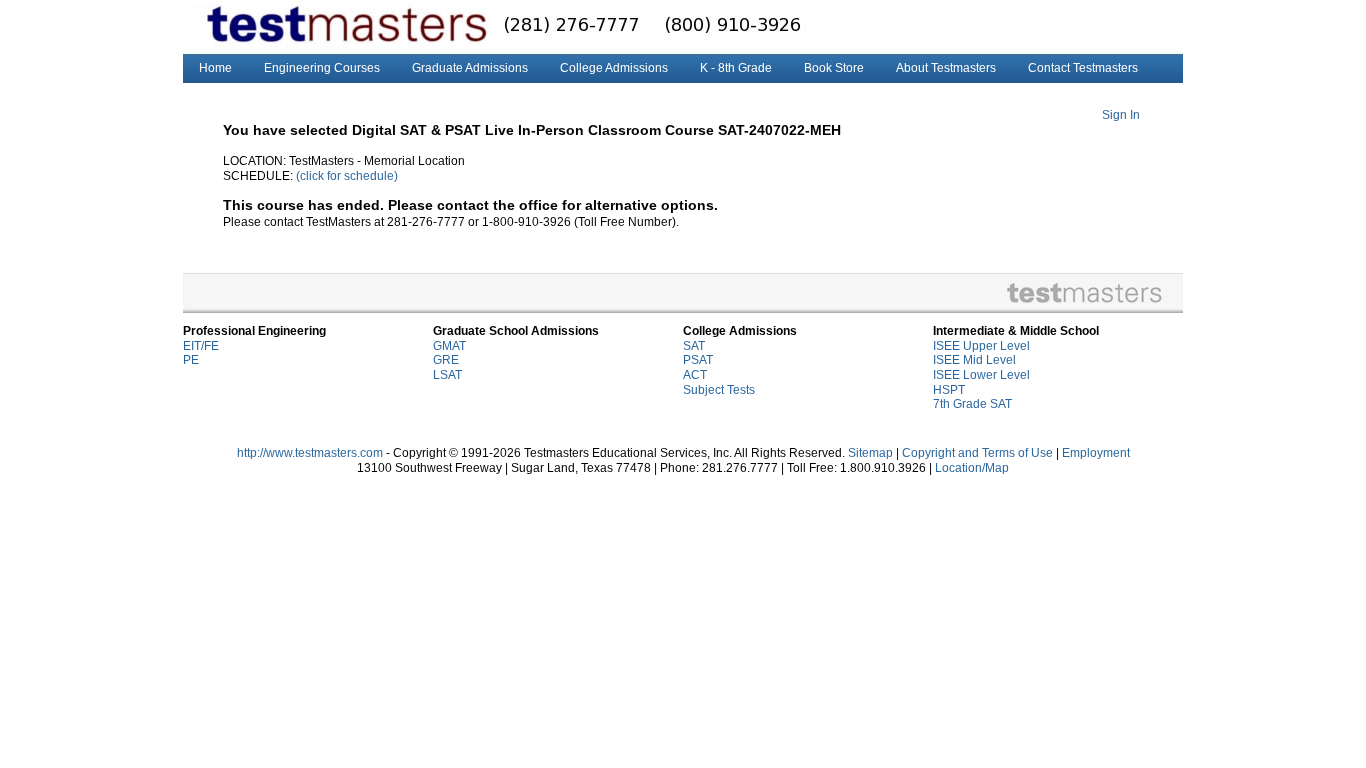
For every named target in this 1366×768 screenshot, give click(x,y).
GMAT (449, 346)
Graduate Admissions (470, 68)
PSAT (698, 360)
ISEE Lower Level (981, 375)
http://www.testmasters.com (310, 453)
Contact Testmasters (1083, 68)
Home (215, 68)
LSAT (447, 375)
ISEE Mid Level (974, 360)
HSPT (949, 390)
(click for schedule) (347, 176)
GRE (446, 360)
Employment (1096, 453)
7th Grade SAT (972, 404)
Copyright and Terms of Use (977, 453)
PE (191, 360)
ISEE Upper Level (981, 346)
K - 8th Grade (736, 68)
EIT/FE (201, 346)
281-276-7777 (515, 26)
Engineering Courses (322, 68)
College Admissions (614, 68)
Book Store (834, 68)
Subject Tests (719, 390)
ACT (695, 375)
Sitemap (870, 453)
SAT (694, 346)
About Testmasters (946, 68)
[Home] (294, 27)
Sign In (1121, 115)
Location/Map (972, 468)
